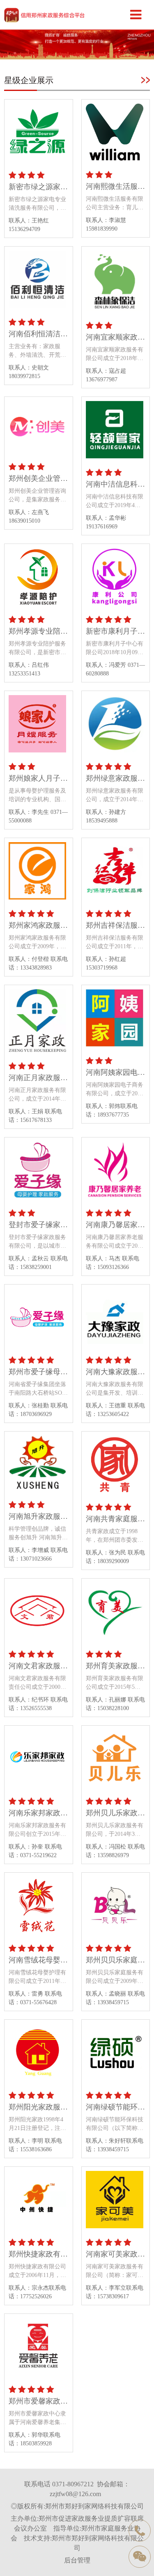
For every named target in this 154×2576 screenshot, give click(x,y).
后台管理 (77, 2560)
